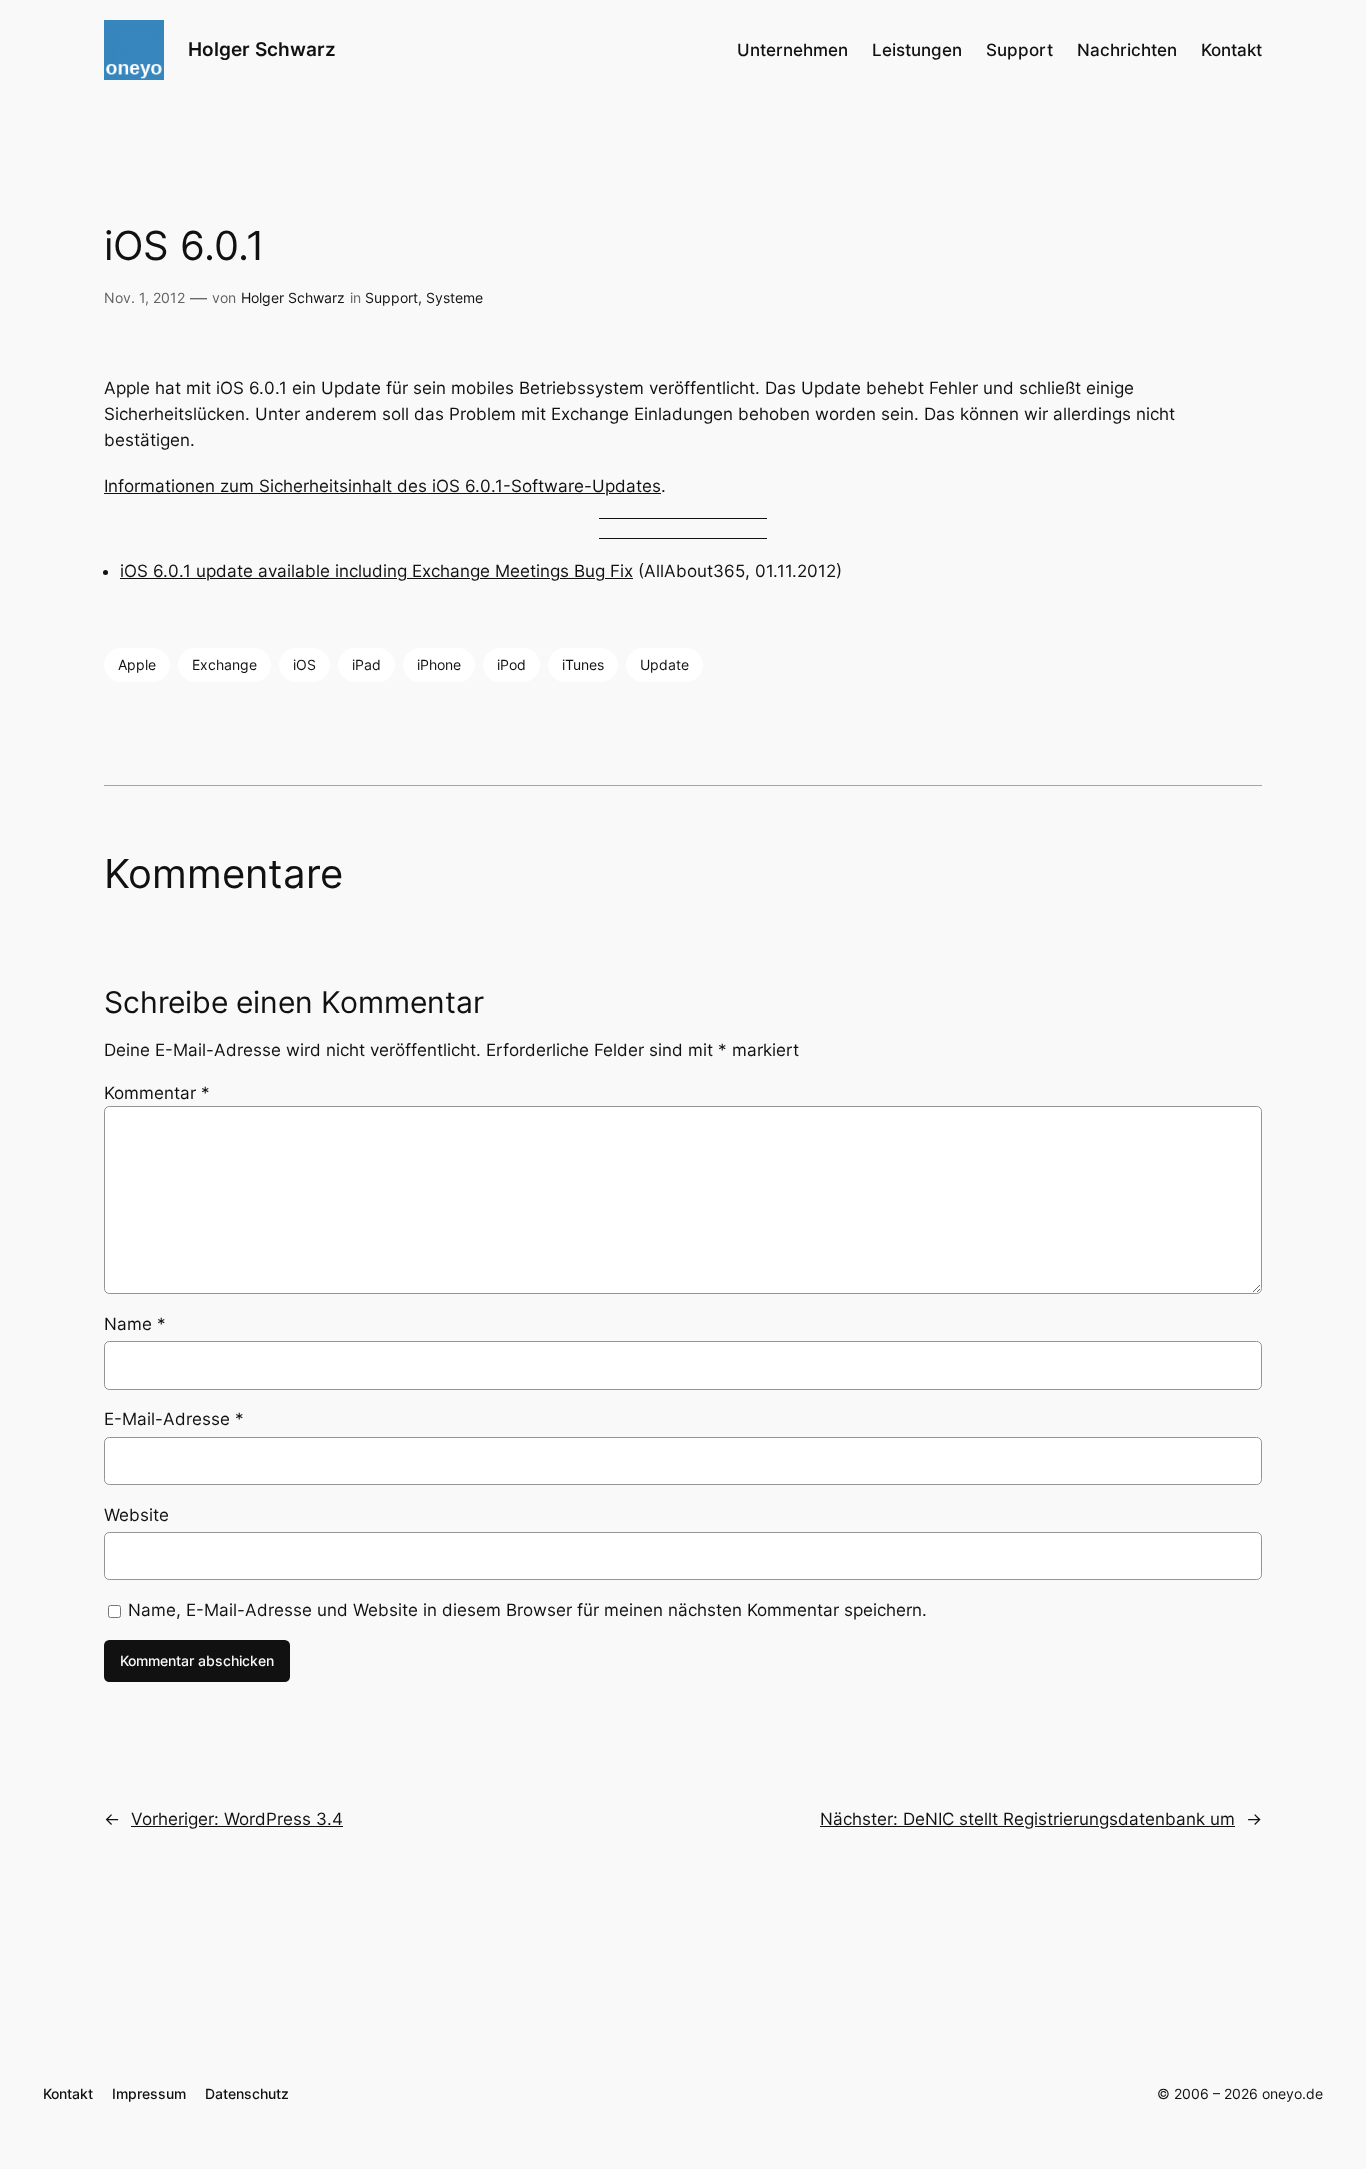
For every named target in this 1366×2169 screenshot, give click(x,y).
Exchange (224, 664)
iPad (366, 664)
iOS (304, 664)
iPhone (439, 664)
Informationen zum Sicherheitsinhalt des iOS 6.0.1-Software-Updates (382, 486)
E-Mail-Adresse (174, 1419)
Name (135, 1324)
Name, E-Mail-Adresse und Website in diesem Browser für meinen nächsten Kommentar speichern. (527, 1610)
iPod (511, 664)
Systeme (454, 297)
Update (664, 664)
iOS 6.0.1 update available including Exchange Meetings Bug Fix (376, 571)
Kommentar (157, 1093)
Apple (137, 664)
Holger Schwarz (262, 49)
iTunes (583, 664)
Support (391, 297)
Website (136, 1515)
